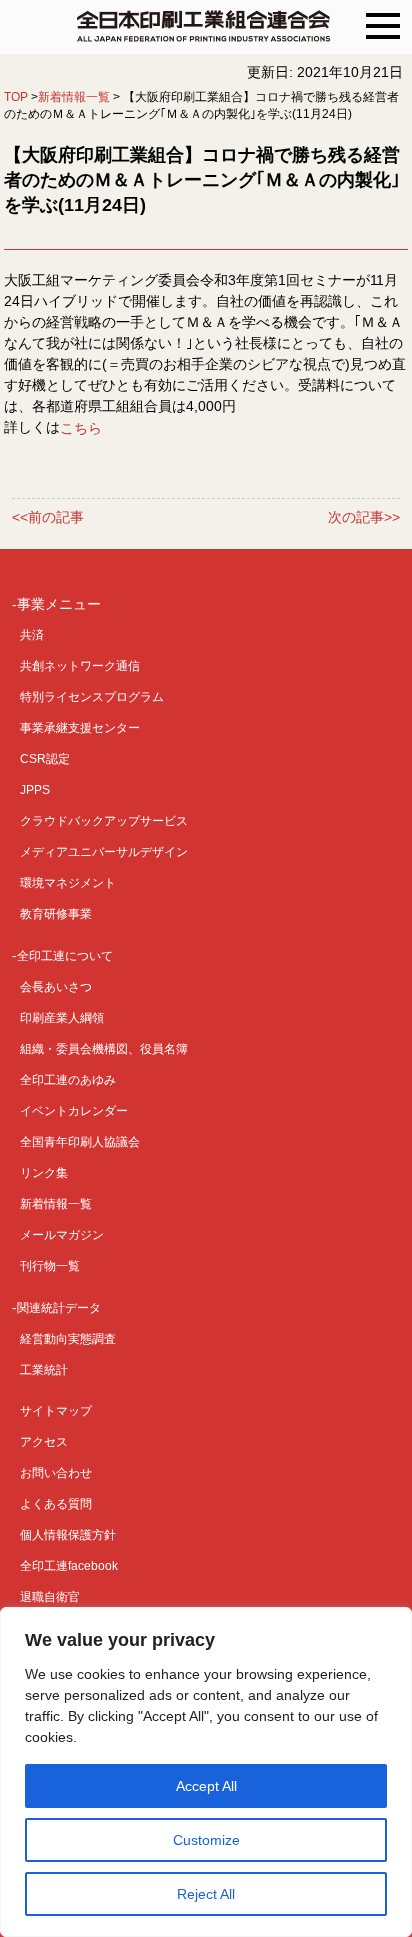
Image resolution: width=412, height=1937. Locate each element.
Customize (206, 1840)
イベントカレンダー (74, 1111)
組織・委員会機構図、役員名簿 (104, 1049)
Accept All (206, 1786)
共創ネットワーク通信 (80, 666)
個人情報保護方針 (68, 1535)
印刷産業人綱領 (62, 1018)
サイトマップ (56, 1411)
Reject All (206, 1894)
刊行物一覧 (50, 1266)
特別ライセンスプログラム (92, 697)
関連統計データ (59, 1308)
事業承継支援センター (80, 728)
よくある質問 (56, 1504)
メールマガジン (62, 1235)
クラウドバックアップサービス (104, 821)
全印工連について (65, 956)
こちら (81, 427)
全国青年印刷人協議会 (80, 1142)
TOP (16, 97)
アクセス (44, 1442)
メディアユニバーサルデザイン (104, 852)
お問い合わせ (56, 1473)
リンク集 (44, 1173)
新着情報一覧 (74, 97)
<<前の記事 (48, 518)
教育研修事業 (56, 914)
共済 (32, 635)
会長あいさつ (56, 987)
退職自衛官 (50, 1597)
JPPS (35, 790)
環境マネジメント (68, 883)
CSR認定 (45, 759)
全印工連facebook (69, 1566)
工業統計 (44, 1370)
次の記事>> (364, 518)
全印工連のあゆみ (68, 1080)
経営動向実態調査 (68, 1339)
